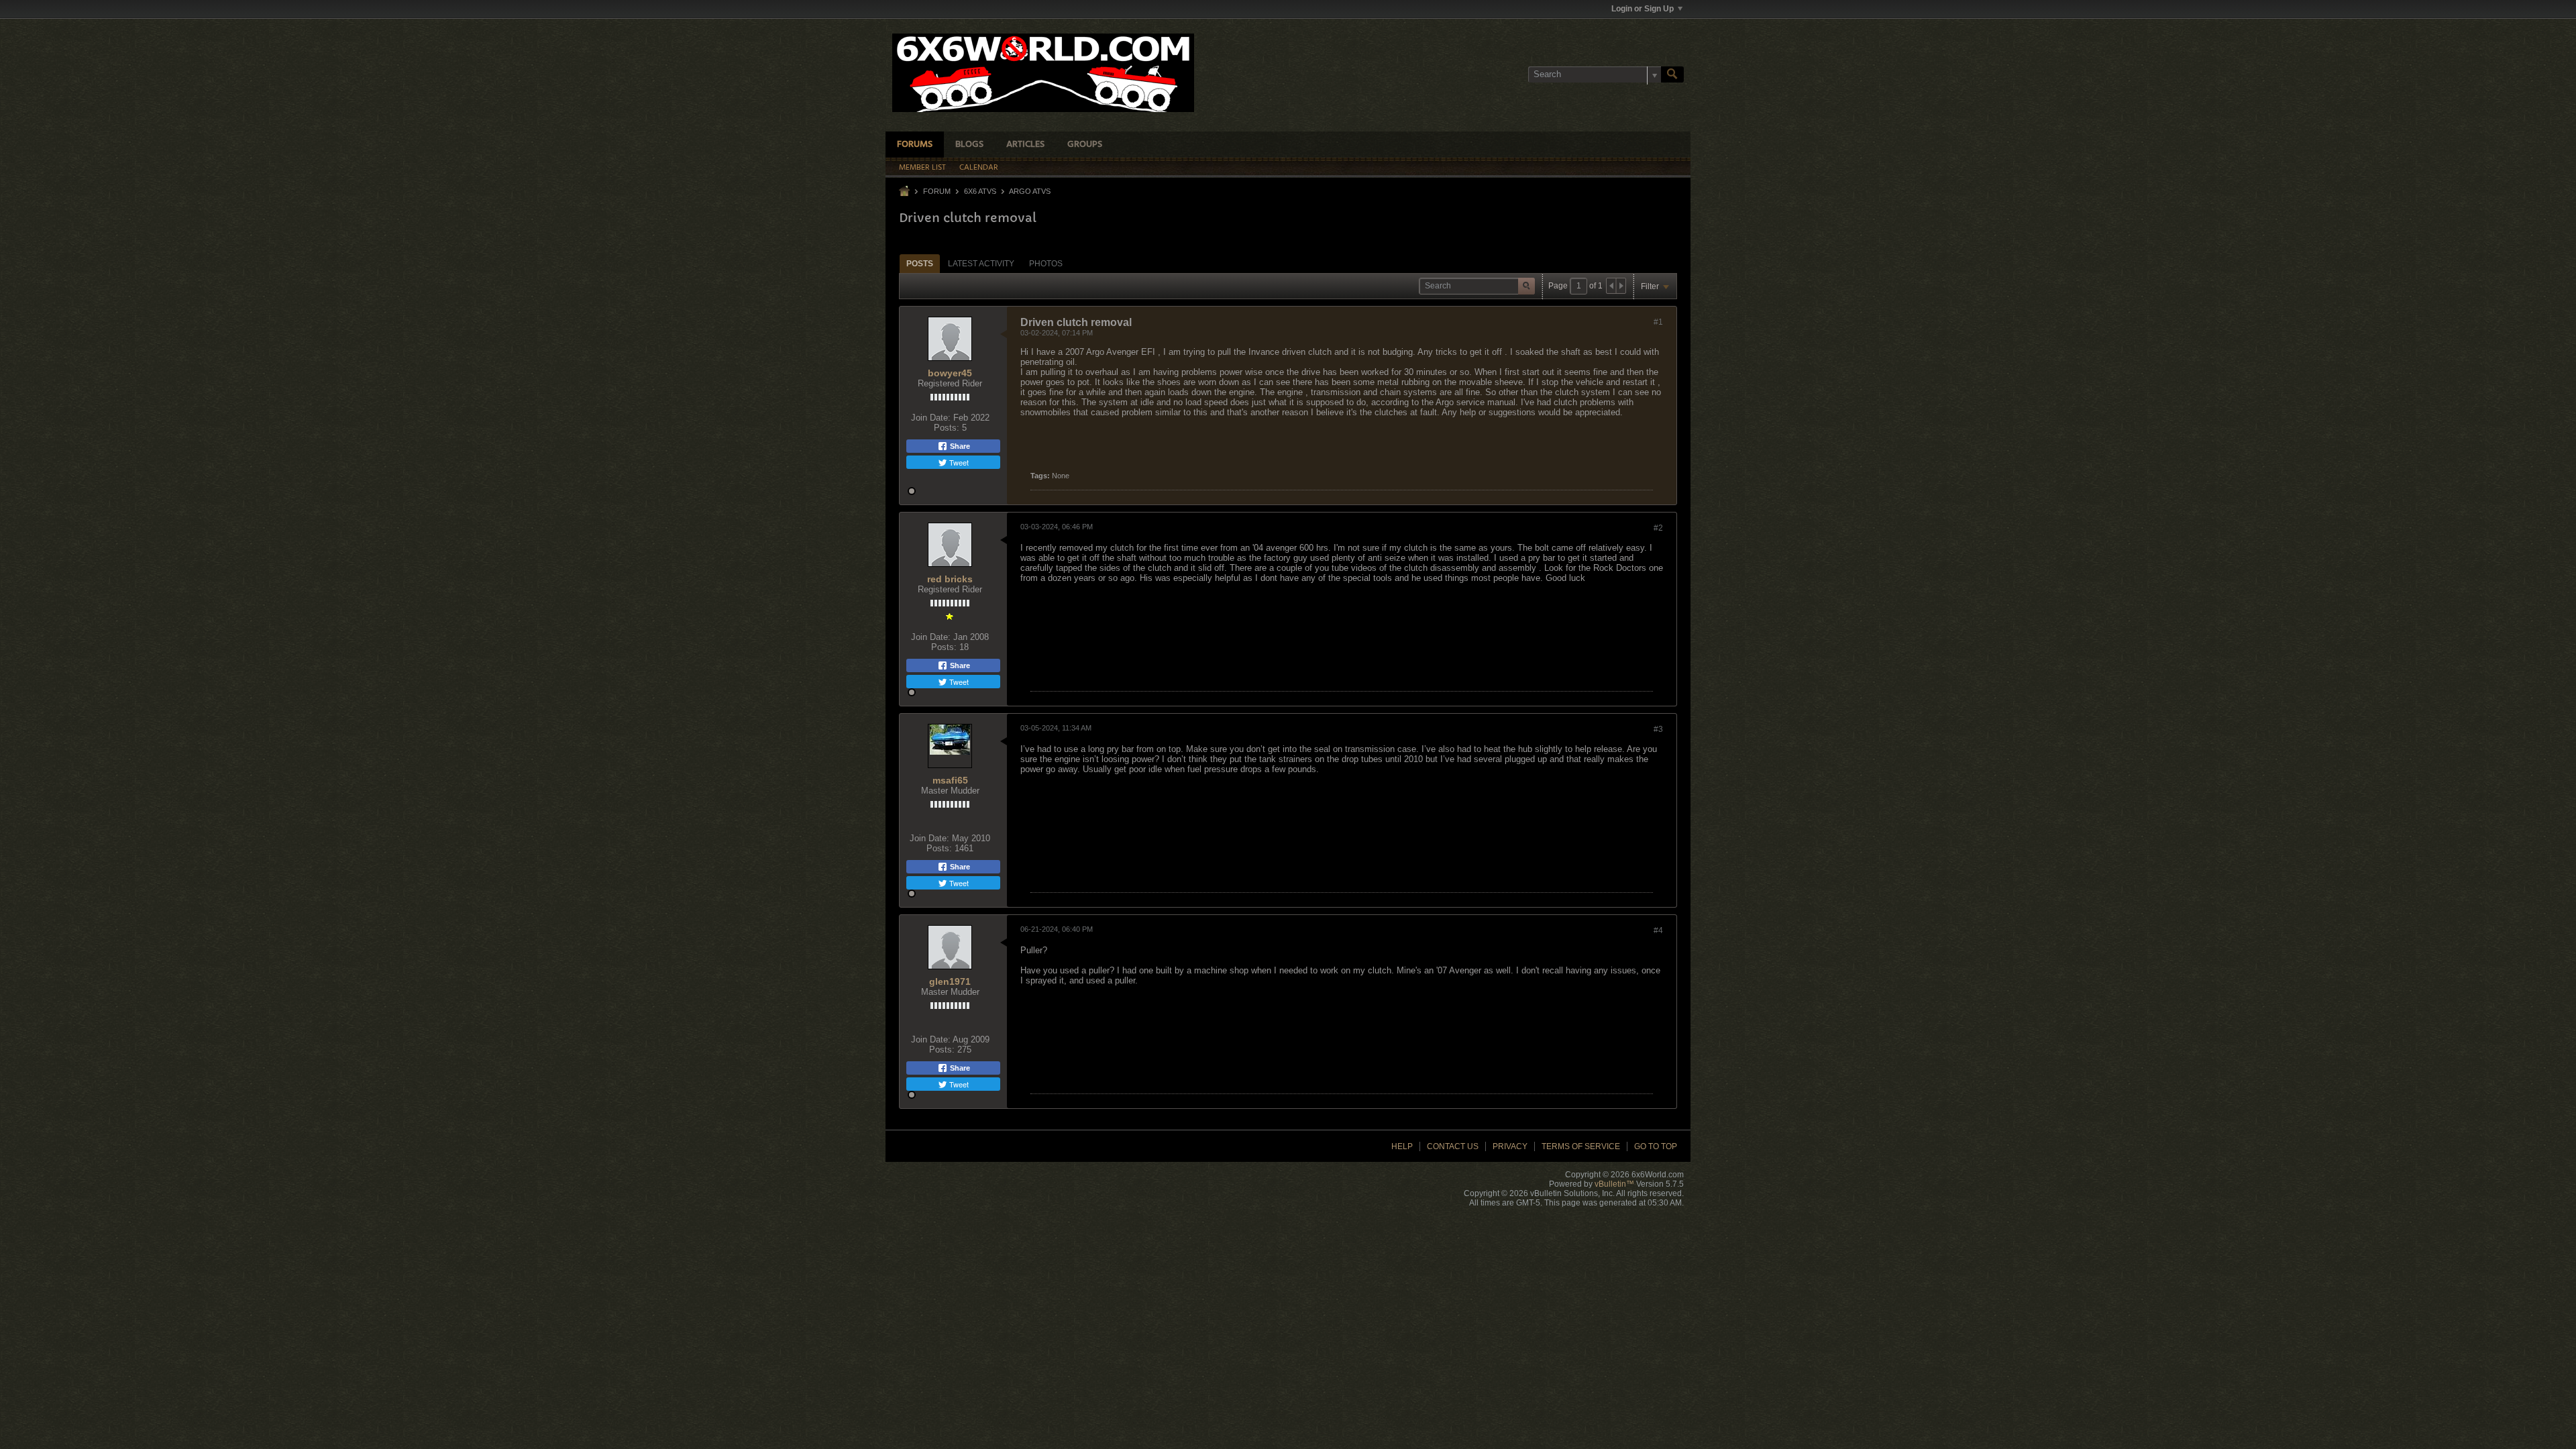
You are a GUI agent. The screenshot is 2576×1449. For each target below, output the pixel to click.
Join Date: (931, 418)
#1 (1658, 322)
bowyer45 (950, 373)
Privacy (1510, 1146)
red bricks (950, 579)
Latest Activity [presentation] (981, 264)
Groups (1085, 145)
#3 (1658, 729)
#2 (1658, 528)
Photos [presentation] (1046, 264)
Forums (915, 145)
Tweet (958, 462)
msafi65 (950, 780)
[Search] (1672, 74)
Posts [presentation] (920, 264)
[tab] (920, 263)
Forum (937, 191)
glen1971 (950, 981)
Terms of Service (1581, 1146)
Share (959, 446)
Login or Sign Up (1643, 9)
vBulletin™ (1614, 1184)
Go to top (1656, 1146)
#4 (1658, 930)
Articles (1025, 145)
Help (1402, 1146)
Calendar (979, 168)
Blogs (969, 145)
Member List (922, 168)
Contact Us (1453, 1146)
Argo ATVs (1030, 191)
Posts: (947, 428)
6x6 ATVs (980, 191)
